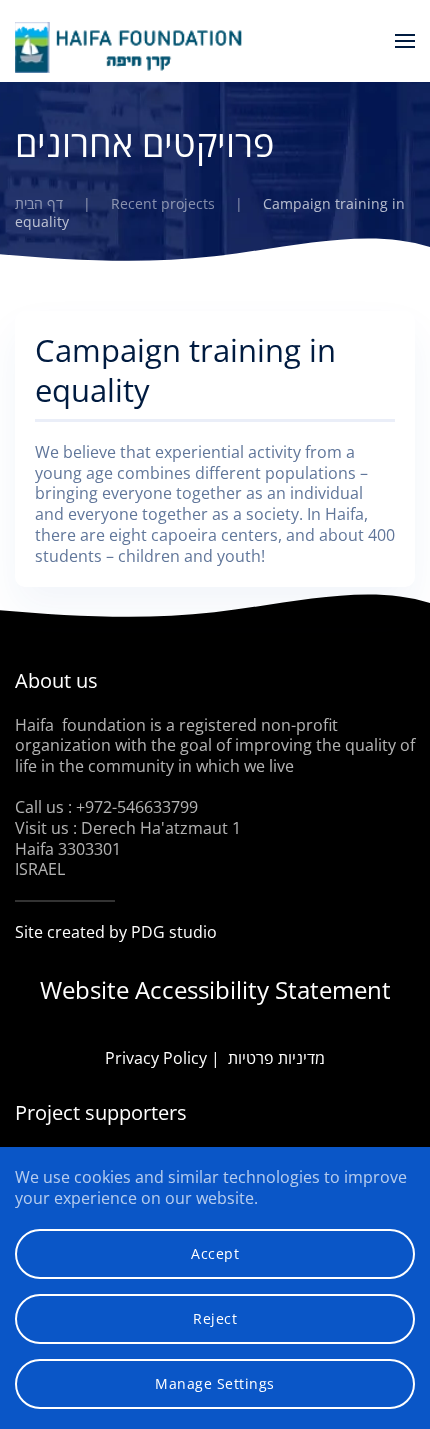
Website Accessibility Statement (215, 989)
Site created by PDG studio (116, 932)
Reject (215, 1318)
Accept (215, 1253)
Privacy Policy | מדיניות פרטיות (215, 1058)
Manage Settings (215, 1383)
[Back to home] (130, 47)
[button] (405, 41)
